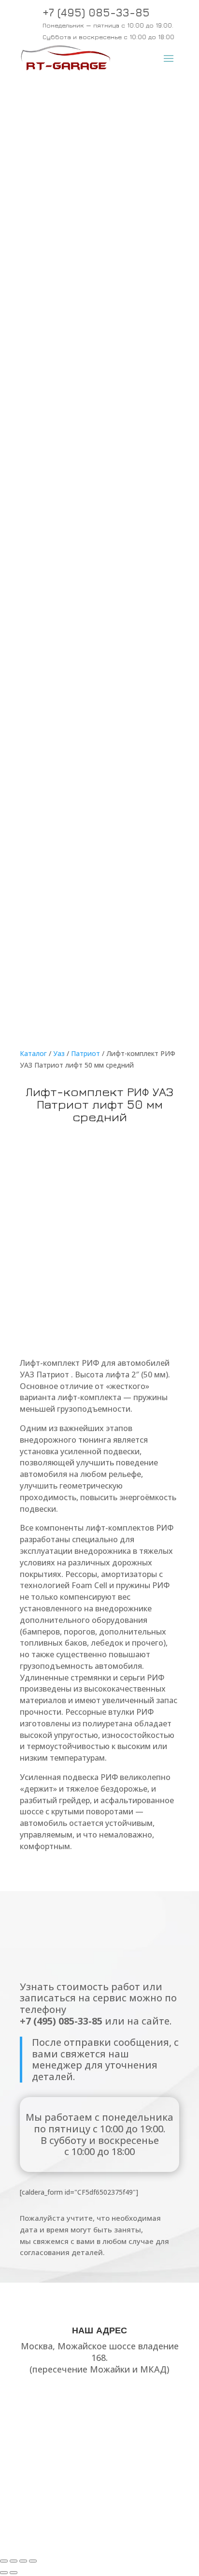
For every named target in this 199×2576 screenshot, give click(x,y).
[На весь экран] (14, 2561)
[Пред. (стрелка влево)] (4, 2573)
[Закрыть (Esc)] (33, 2561)
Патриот (85, 1053)
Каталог (33, 1053)
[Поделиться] (23, 2561)
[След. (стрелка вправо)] (14, 2573)
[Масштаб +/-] (4, 2561)
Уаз (59, 1053)
